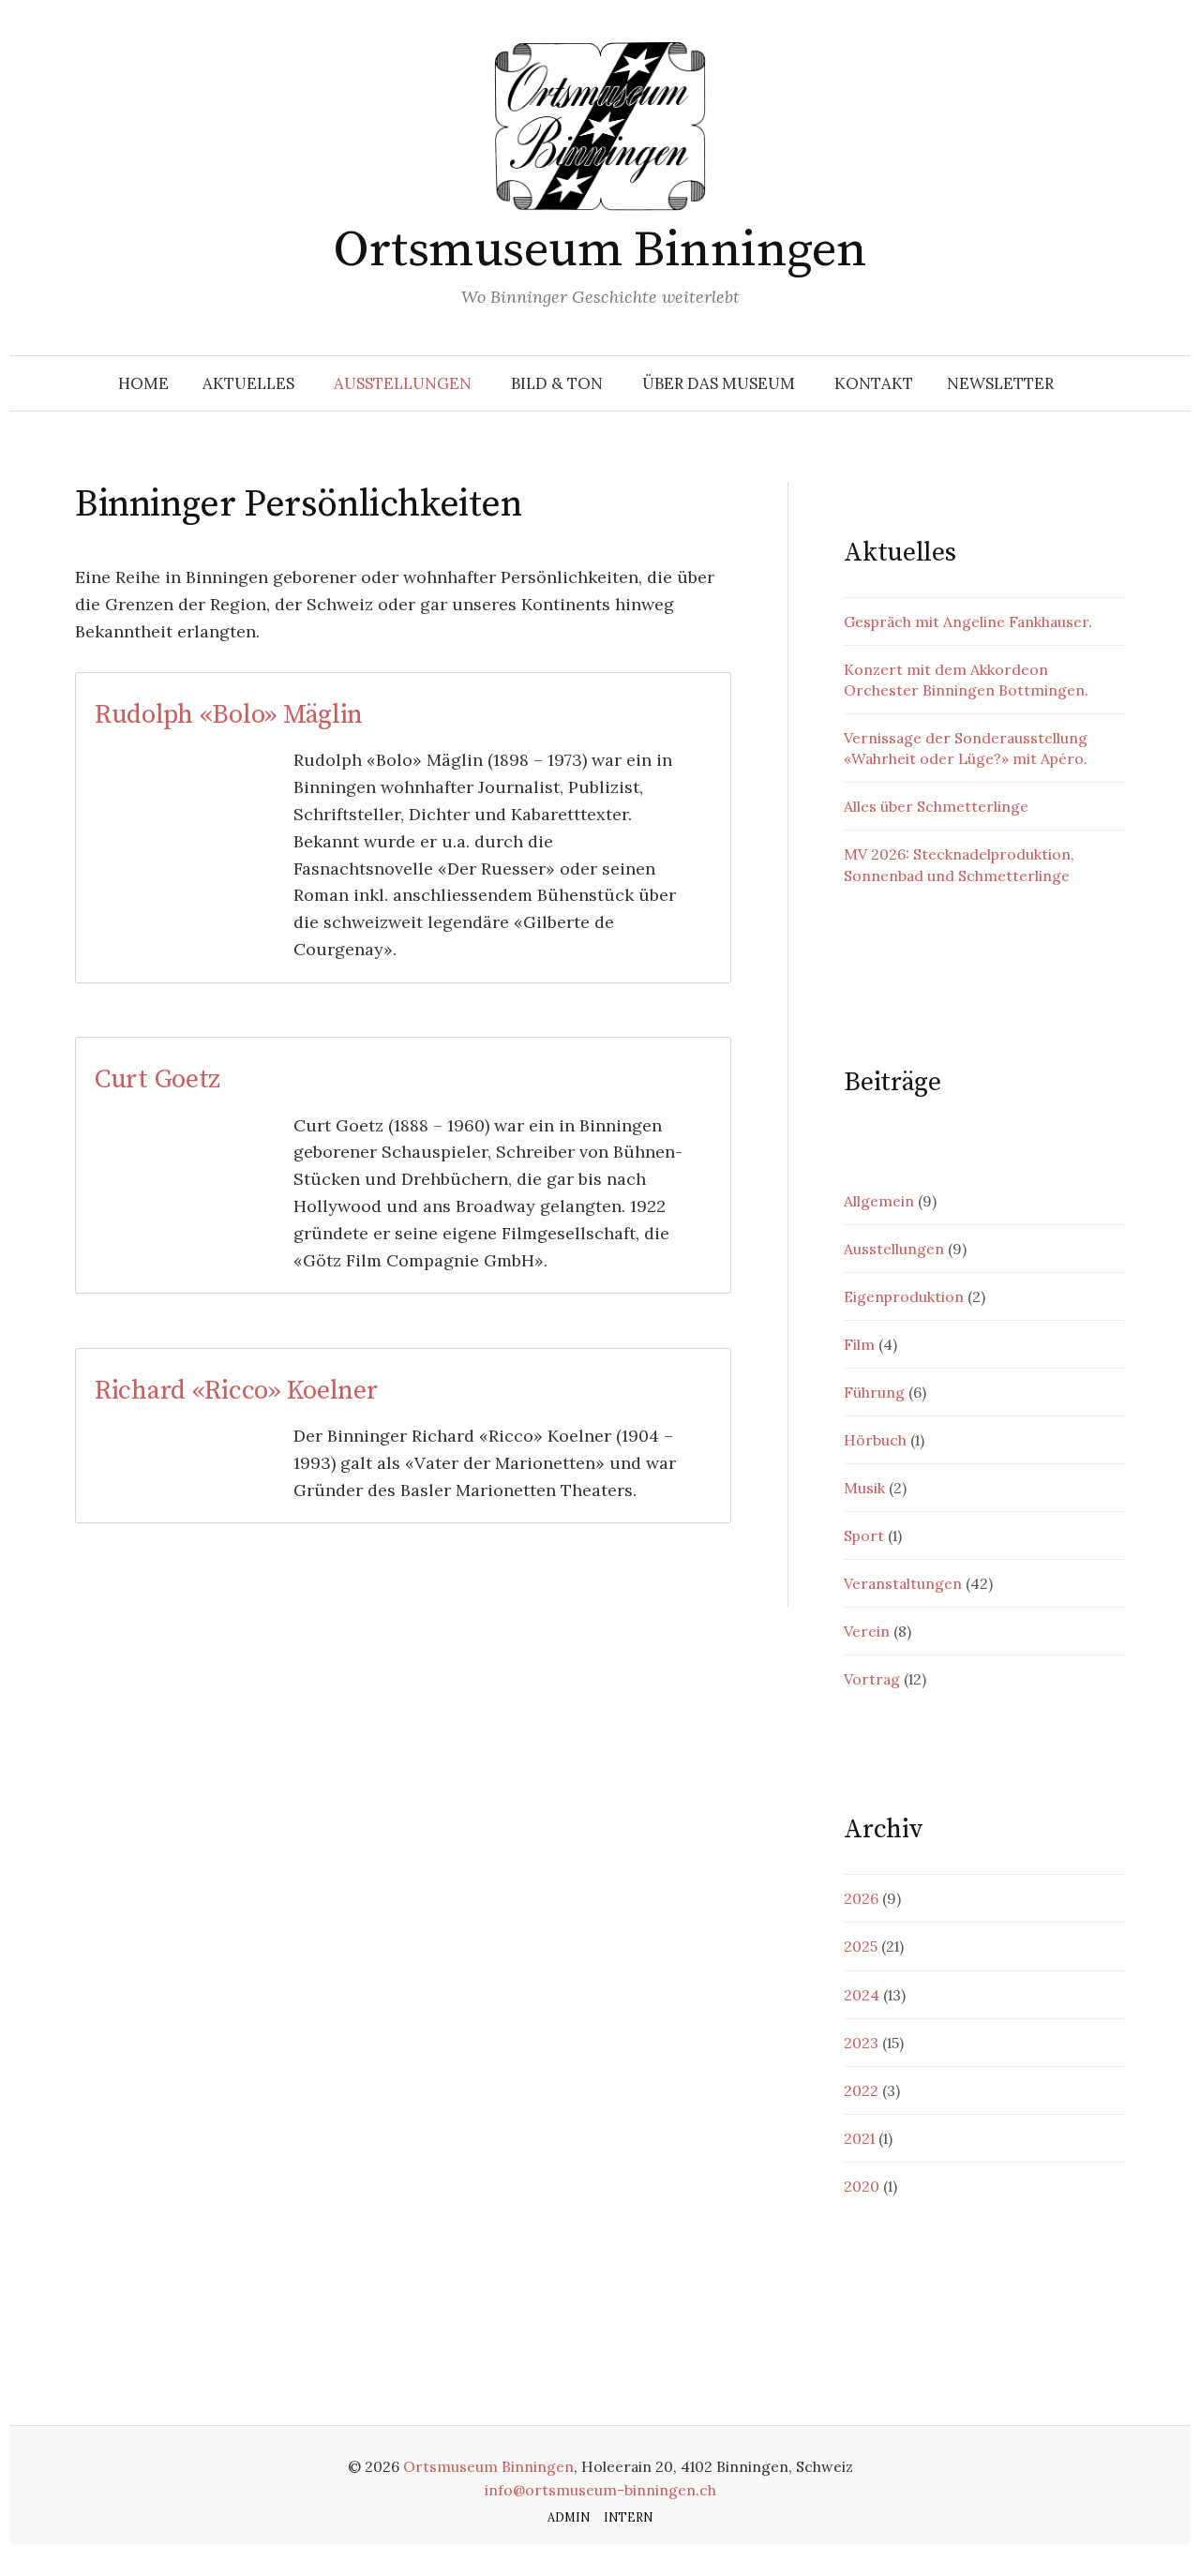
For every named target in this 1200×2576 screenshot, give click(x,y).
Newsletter (1000, 383)
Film (859, 1344)
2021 (859, 2138)
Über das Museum (719, 383)
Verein (867, 1631)
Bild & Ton (557, 383)
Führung (874, 1392)
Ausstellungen (403, 383)
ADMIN (569, 2517)
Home (143, 383)
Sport (864, 1535)
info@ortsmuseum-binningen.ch (600, 2490)
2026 (861, 1898)
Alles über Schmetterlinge (936, 806)
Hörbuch (875, 1440)
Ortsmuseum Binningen (600, 250)
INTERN (628, 2517)
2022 (861, 2090)
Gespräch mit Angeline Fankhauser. (968, 622)
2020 (862, 2186)
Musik (864, 1488)
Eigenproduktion (904, 1296)
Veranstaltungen (903, 1583)
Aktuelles (248, 383)
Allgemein (879, 1201)
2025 (861, 1946)
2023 (861, 2043)
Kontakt (874, 383)
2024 (862, 1995)
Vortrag (872, 1679)
